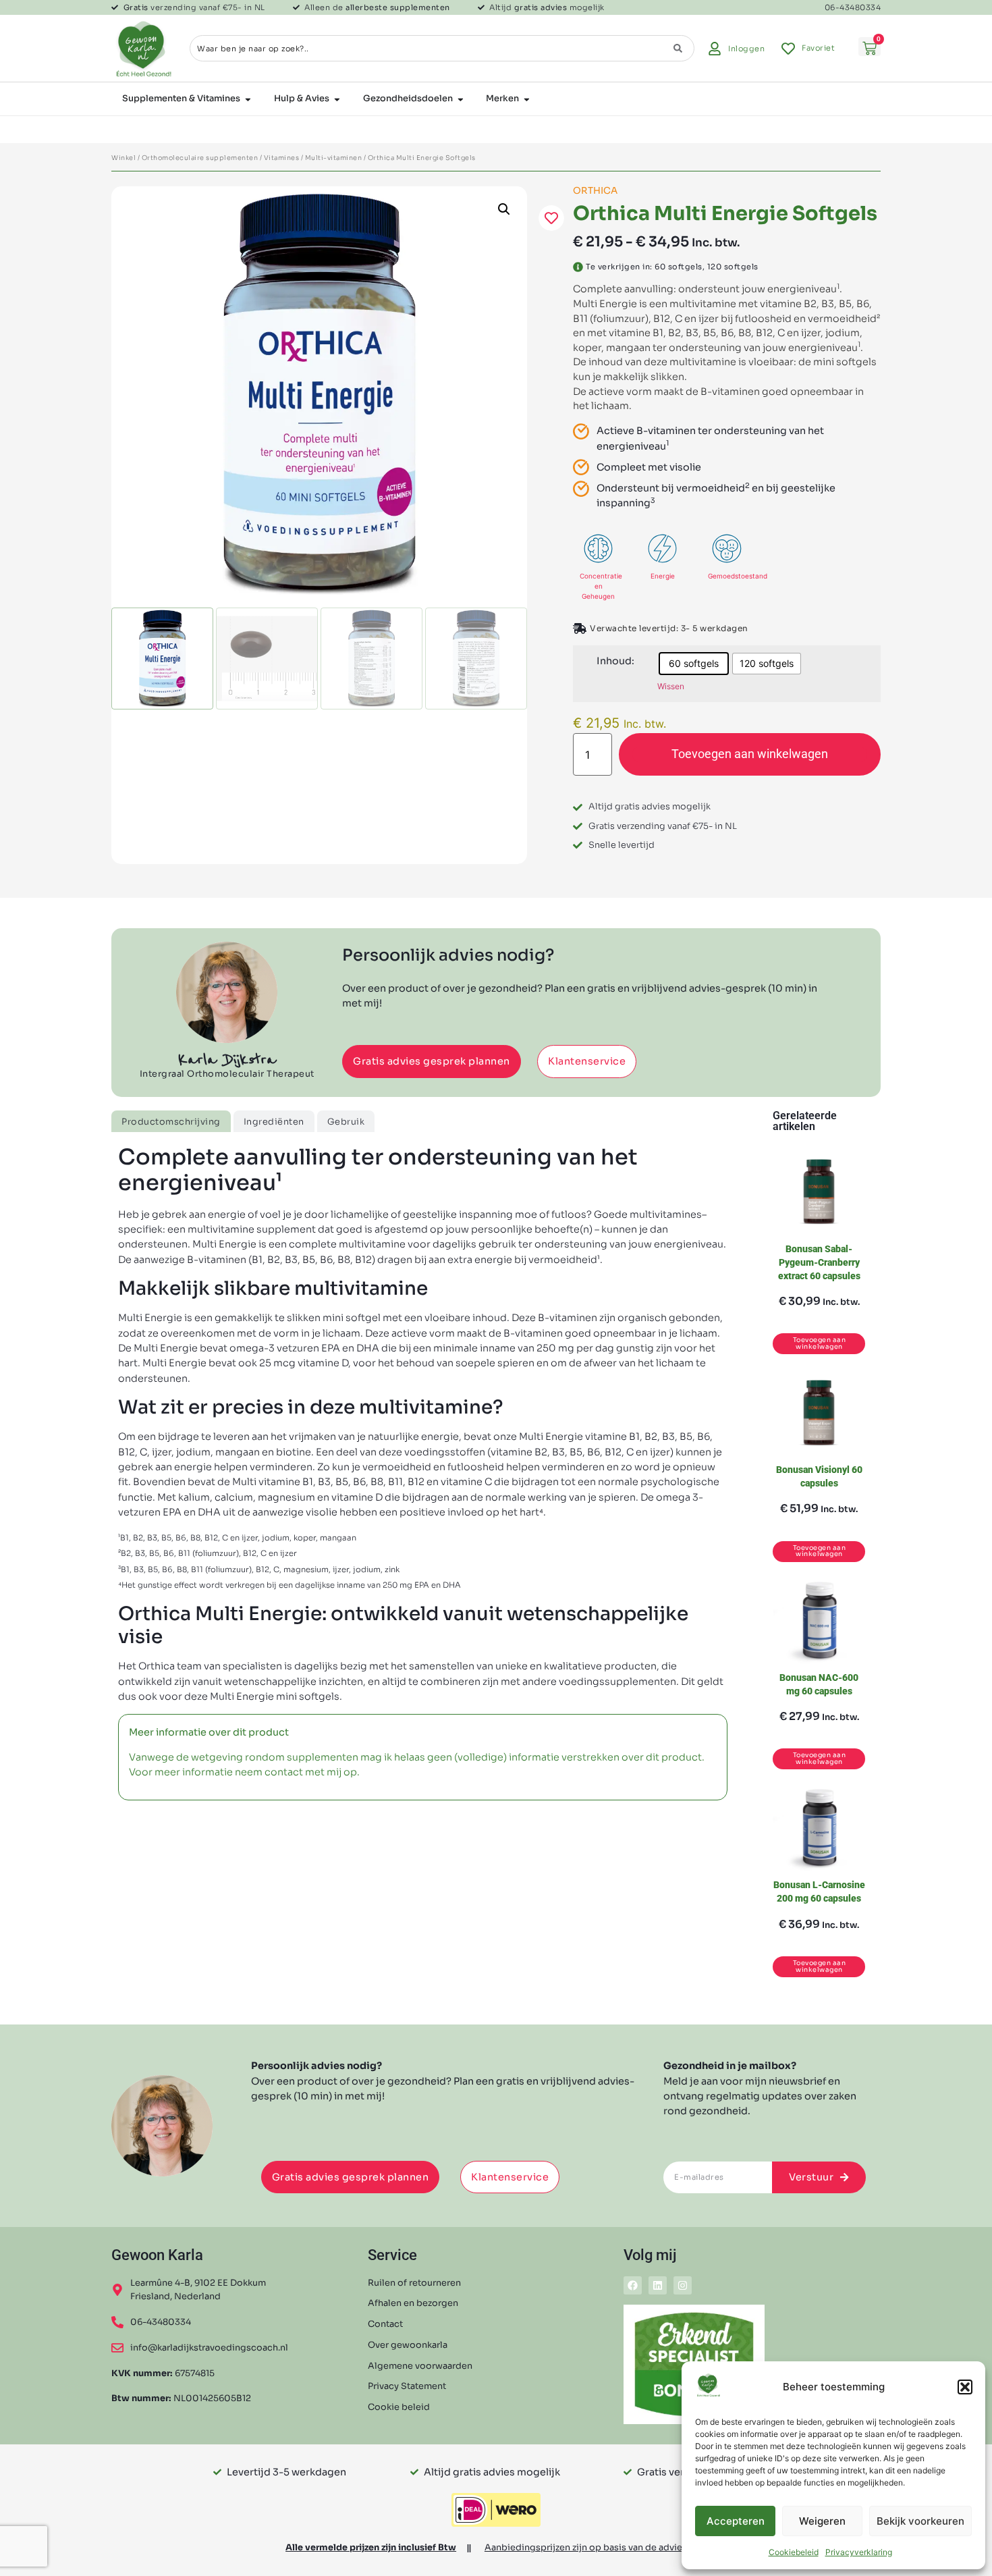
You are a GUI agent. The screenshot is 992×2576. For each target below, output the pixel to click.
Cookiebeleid (794, 2552)
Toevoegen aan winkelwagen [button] (820, 1343)
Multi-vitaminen (334, 158)
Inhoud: (615, 661)
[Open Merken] (527, 99)
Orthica (595, 191)
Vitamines (282, 158)
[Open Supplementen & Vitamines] (248, 99)
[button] (965, 2387)
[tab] (171, 1121)
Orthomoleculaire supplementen (200, 158)
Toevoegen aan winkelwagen (750, 754)
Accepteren (736, 2521)
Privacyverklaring (859, 2552)
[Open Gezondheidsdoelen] (461, 99)
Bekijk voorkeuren (920, 2521)
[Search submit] (678, 48)
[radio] (694, 664)
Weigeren (822, 2521)
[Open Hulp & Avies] (337, 99)
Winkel (123, 158)
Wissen (671, 686)
